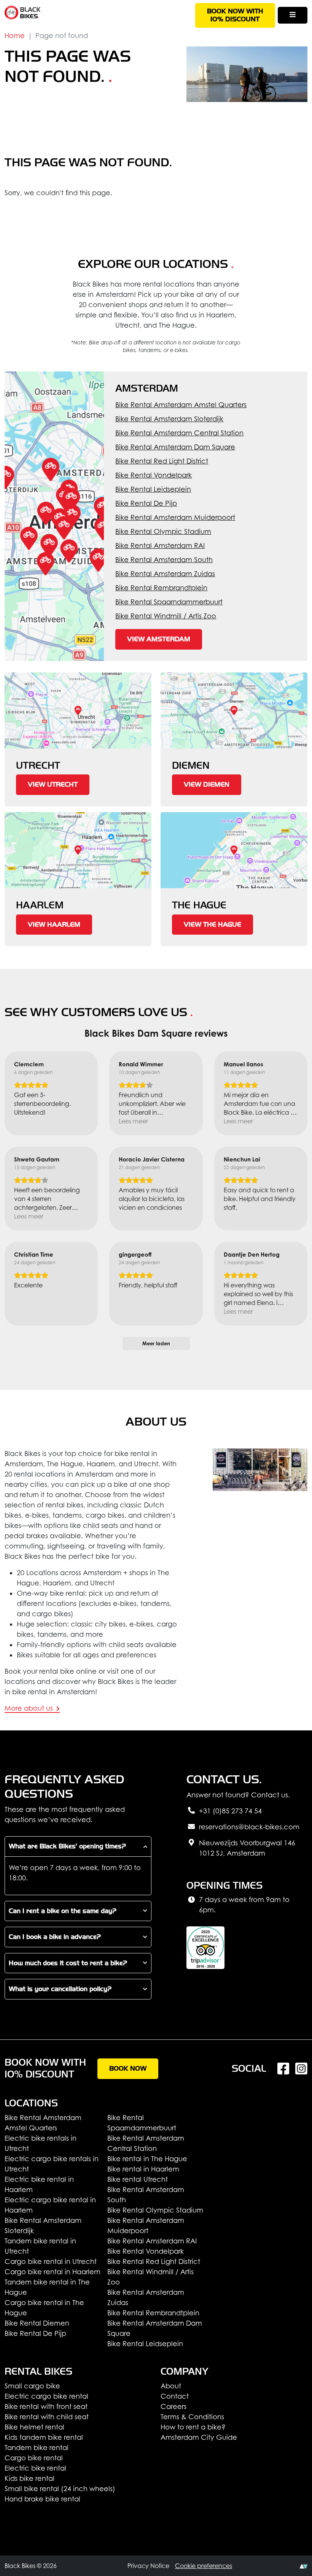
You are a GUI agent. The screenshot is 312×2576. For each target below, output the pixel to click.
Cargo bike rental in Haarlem (53, 2272)
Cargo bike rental (34, 2458)
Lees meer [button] (133, 1121)
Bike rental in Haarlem (143, 2169)
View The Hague (213, 925)
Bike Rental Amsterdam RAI (160, 546)
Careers (174, 2406)
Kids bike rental (29, 2478)
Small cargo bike (32, 2386)
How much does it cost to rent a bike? (68, 1963)
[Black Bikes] (23, 13)
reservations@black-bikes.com (249, 1827)
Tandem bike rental (37, 2448)
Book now (128, 2069)
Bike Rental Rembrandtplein (161, 588)
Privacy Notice (148, 2566)
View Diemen (207, 785)
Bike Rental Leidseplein (153, 489)
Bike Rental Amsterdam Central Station (179, 433)
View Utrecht (53, 785)
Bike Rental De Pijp (146, 503)
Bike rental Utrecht (138, 2179)
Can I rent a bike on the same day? (63, 1911)
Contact (175, 2396)
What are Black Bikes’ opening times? (67, 1846)
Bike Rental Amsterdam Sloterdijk (169, 419)
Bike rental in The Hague (147, 2159)
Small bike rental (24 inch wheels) (60, 2489)
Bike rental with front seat (46, 2406)
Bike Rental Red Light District (162, 461)
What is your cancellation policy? (60, 1989)
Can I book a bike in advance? (55, 1937)
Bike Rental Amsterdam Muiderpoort (175, 517)
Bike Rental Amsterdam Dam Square (175, 447)
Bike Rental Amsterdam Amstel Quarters (181, 405)
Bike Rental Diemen (37, 2323)
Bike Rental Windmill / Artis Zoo (166, 616)
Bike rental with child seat (47, 2417)
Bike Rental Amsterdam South (164, 560)
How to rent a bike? (193, 2427)
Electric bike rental (35, 2468)
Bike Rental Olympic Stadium (163, 531)
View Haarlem (54, 925)
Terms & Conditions (192, 2417)
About (171, 2386)
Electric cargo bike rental (46, 2396)
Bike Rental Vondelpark (154, 475)
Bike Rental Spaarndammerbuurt (169, 602)
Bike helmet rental (34, 2427)
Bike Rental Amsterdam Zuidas (165, 574)
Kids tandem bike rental (44, 2437)
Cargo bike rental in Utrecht (51, 2261)
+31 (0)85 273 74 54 (230, 1811)
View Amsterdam (159, 639)
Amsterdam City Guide (199, 2437)
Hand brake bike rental (42, 2499)
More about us (30, 1708)
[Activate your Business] (304, 2566)
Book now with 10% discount (235, 15)
